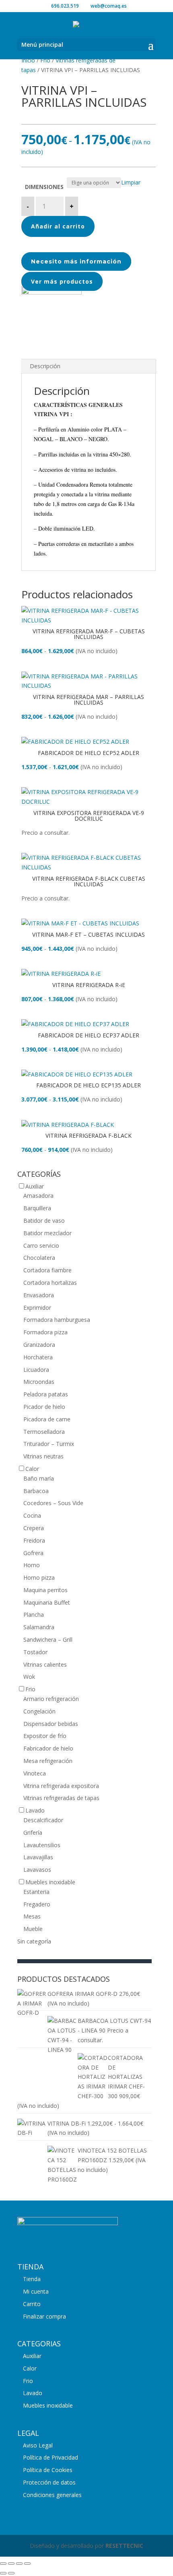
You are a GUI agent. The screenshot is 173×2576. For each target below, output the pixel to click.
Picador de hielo (44, 1407)
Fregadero (37, 1904)
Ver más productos (62, 281)
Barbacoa (36, 1491)
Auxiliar (35, 1186)
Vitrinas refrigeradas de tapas (61, 1798)
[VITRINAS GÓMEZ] (51, 292)
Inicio (28, 60)
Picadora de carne (47, 1419)
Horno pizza (39, 1577)
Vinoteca (35, 1773)
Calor (32, 1469)
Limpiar (131, 182)
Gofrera (33, 1553)
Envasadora (39, 1295)
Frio (45, 60)
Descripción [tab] (45, 366)
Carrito (32, 2304)
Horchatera (38, 1357)
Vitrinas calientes (45, 1664)
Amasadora (38, 1196)
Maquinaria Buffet (47, 1602)
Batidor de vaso (44, 1221)
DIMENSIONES (44, 187)
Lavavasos (37, 1870)
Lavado (35, 1810)
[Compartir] (19, 2564)
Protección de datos (49, 2482)
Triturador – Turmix (49, 1444)
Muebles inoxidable (50, 1882)
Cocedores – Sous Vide (53, 1503)
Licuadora (36, 1370)
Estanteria (36, 1892)
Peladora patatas (46, 1394)
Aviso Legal (38, 2445)
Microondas (39, 1382)
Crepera (34, 1528)
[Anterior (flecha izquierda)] (3, 2573)
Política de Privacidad (50, 2457)
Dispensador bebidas (51, 1724)
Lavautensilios (42, 1845)
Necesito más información (76, 261)
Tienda (32, 2279)
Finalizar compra (44, 2316)
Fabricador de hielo (48, 1748)
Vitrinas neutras (43, 1456)
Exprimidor (37, 1308)
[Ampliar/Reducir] (3, 2564)
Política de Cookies (48, 2470)
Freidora (34, 1540)
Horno (32, 1565)
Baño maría (39, 1478)
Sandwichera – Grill (48, 1640)
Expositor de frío (45, 1736)
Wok (29, 1677)
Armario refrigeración (51, 1699)
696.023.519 (65, 6)
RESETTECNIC (124, 2546)
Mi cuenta (36, 2291)
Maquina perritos (45, 1590)
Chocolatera (39, 1258)
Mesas (32, 1916)
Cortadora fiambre (47, 1270)
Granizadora (39, 1345)
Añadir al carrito (58, 226)
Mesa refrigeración (48, 1761)
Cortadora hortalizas (50, 1283)
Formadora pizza (45, 1332)
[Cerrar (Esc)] (27, 2564)
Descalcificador (43, 1820)
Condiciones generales (52, 2495)
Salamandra (39, 1627)
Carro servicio (41, 1245)
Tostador (35, 1652)
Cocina (32, 1515)
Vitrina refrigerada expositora (61, 1786)
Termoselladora (44, 1432)
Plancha (34, 1615)
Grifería (33, 1832)
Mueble (33, 1929)
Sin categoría (34, 1941)
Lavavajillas (38, 1857)
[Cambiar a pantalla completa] (11, 2564)
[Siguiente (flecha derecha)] (11, 2573)
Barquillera (37, 1208)
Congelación (39, 1711)
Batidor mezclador (47, 1233)
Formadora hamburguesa (57, 1320)
